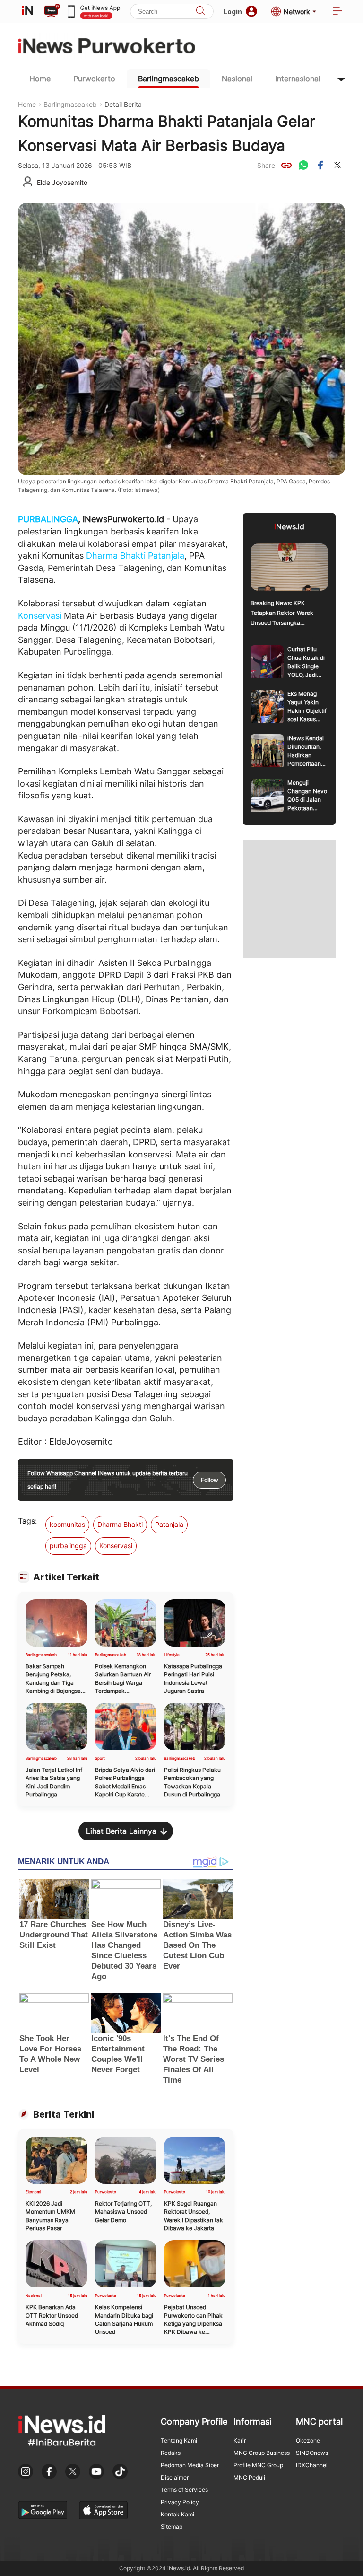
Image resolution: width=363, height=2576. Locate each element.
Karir (240, 2440)
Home (40, 79)
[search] (200, 12)
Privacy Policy (180, 2502)
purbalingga (68, 1546)
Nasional (237, 79)
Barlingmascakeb (169, 79)
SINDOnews (312, 2453)
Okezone (308, 2440)
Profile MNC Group (258, 2465)
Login (233, 12)
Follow (209, 1480)
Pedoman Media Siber (190, 2465)
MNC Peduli (249, 2477)
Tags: (27, 1521)
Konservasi (40, 616)
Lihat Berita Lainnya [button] (121, 1831)
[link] (286, 165)
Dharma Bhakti (116, 556)
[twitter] (337, 165)
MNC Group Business (262, 2453)
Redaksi (171, 2453)
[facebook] (320, 165)
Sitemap (172, 2527)
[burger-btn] (337, 12)
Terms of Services (184, 2490)
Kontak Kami (177, 2514)
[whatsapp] (303, 165)
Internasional (298, 79)
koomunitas (67, 1524)
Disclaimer (175, 2477)
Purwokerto (94, 79)
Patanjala (166, 556)
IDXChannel (312, 2465)
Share (266, 165)
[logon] (27, 11)
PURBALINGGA (48, 519)
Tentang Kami (179, 2440)
